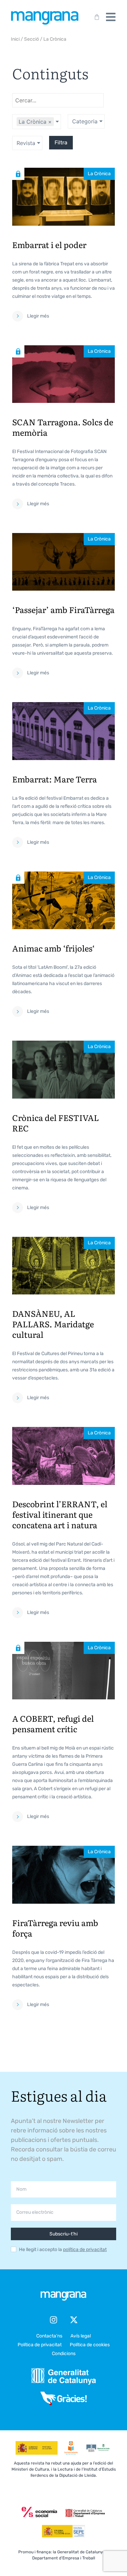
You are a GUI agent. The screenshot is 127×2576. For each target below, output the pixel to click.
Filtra (61, 142)
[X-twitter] (74, 2320)
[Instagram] (54, 2320)
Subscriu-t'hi (63, 2234)
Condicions (64, 2354)
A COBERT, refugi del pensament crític (53, 1723)
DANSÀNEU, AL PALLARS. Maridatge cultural (53, 1324)
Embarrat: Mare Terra (55, 779)
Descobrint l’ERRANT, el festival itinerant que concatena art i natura (60, 1514)
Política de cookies (90, 2345)
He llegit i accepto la (63, 2250)
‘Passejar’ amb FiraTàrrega (63, 609)
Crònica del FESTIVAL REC (56, 1123)
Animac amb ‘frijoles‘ (54, 948)
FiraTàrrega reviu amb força (55, 1928)
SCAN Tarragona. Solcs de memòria (63, 427)
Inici (15, 39)
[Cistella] (96, 17)
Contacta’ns (49, 2336)
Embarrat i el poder (49, 244)
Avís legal (81, 2336)
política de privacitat (85, 2250)
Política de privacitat (40, 2345)
